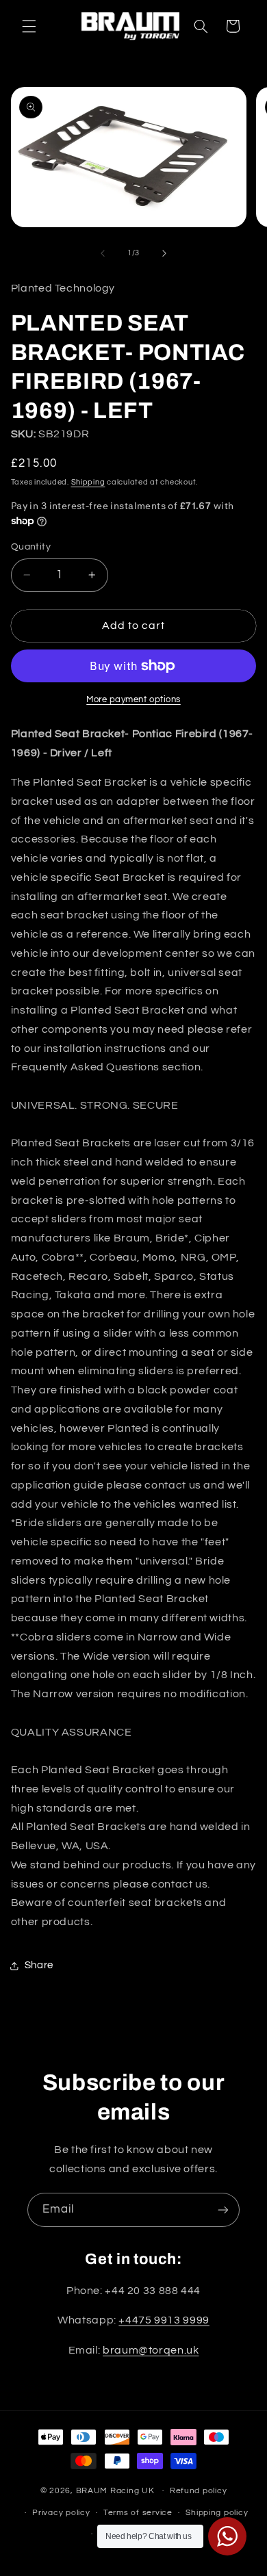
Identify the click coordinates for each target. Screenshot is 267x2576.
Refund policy (199, 2491)
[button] (29, 26)
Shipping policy (217, 2513)
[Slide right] (164, 253)
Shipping (88, 482)
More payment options (133, 700)
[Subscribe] (223, 2210)
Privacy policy (61, 2513)
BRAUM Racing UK (115, 2491)
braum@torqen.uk (151, 2350)
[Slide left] (103, 253)
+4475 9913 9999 (164, 2320)
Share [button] (39, 1965)
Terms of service (138, 2513)
